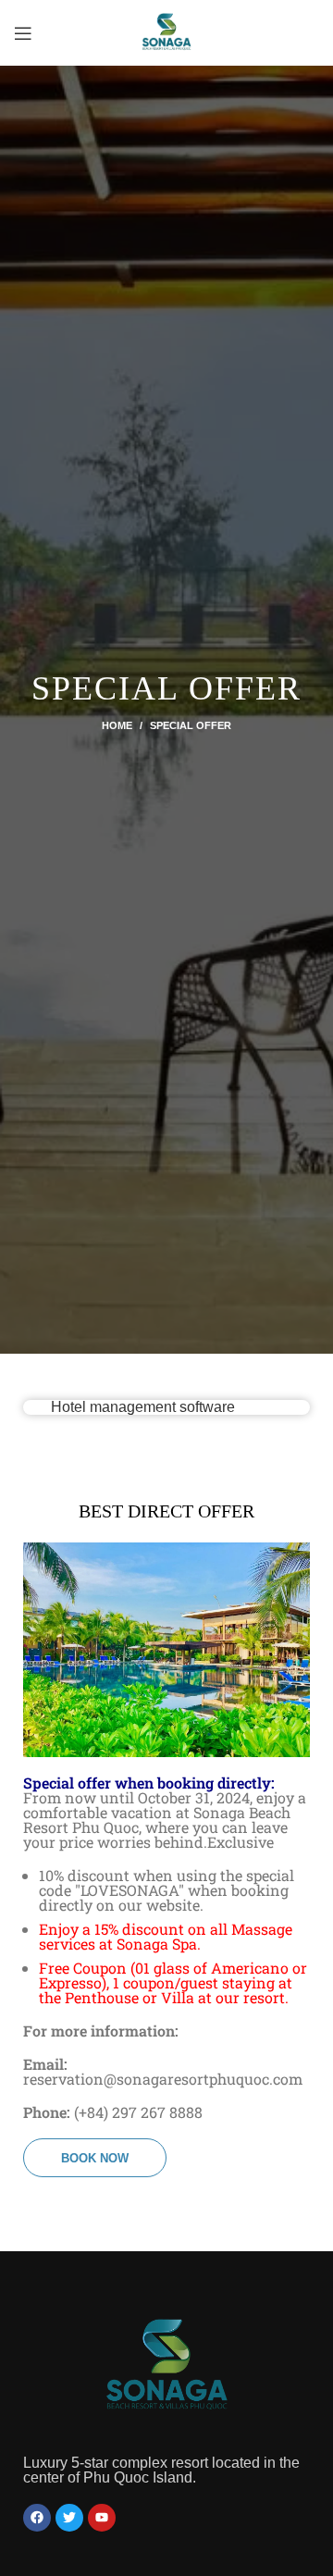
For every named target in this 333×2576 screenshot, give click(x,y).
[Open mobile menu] (23, 33)
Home (117, 725)
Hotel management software (143, 1407)
